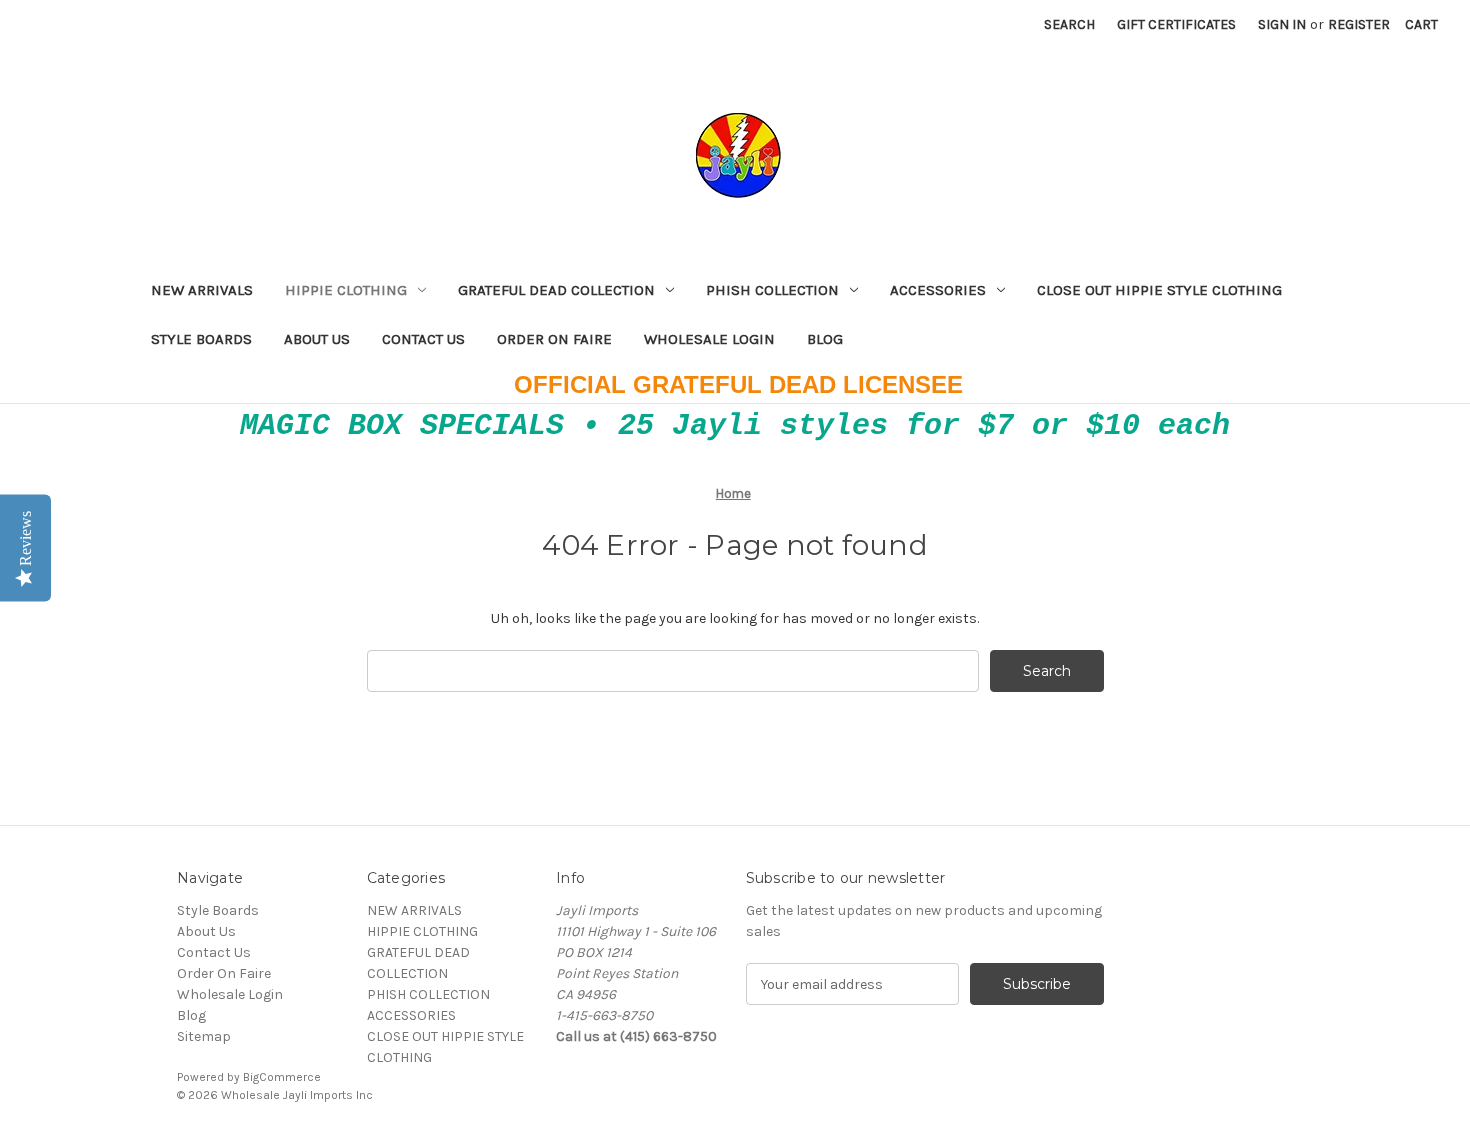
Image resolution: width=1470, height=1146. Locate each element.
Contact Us (423, 339)
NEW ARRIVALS (202, 290)
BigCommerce (282, 1077)
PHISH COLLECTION (772, 290)
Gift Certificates (1176, 24)
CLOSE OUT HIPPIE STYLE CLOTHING (1159, 290)
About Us (317, 339)
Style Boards (201, 339)
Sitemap (204, 1036)
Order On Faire (554, 339)
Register (1359, 24)
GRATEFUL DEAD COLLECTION (556, 290)
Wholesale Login (709, 339)
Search (1069, 24)
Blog (825, 339)
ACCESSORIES (938, 290)
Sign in (1282, 24)
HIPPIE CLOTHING (346, 290)
